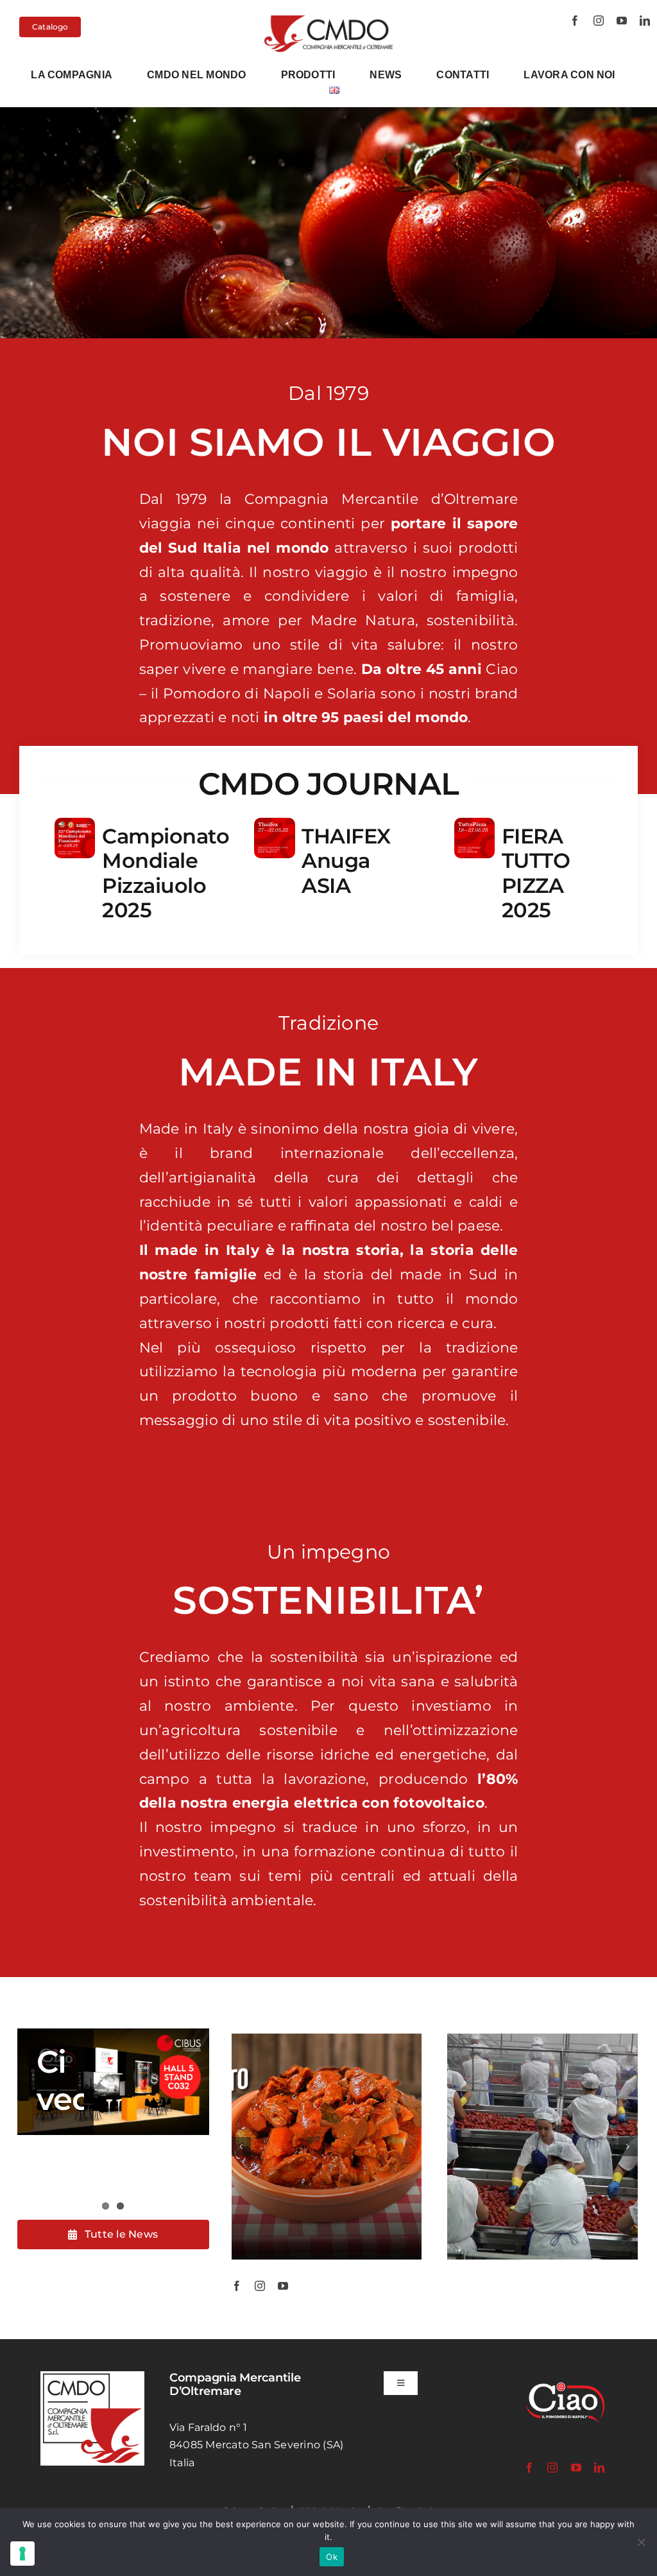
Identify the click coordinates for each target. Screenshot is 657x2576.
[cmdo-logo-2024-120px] (329, 20)
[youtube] (622, 21)
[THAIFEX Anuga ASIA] (274, 826)
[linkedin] (645, 21)
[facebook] (575, 21)
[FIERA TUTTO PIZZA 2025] (474, 826)
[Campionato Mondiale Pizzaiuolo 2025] (75, 826)
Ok (332, 2557)
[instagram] (599, 21)
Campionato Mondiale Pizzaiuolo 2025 (166, 873)
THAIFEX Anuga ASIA (346, 861)
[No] (641, 2542)
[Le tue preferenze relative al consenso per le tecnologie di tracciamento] (22, 2554)
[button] (241, 2147)
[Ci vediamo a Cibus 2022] (113, 2082)
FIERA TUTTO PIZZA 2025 (536, 873)
